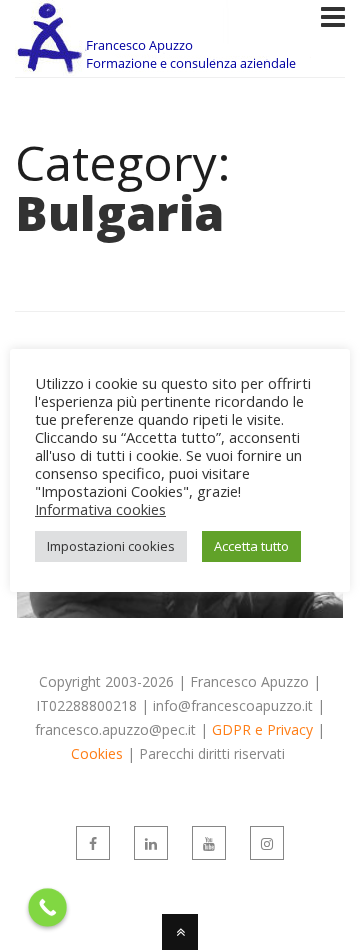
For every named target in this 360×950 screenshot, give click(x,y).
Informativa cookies (100, 509)
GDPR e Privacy (262, 729)
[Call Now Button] (47, 907)
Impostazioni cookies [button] (111, 546)
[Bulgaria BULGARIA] (180, 612)
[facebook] (93, 843)
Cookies (97, 753)
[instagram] (267, 843)
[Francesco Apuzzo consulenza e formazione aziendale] (165, 64)
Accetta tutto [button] (251, 546)
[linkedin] (151, 843)
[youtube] (209, 843)
